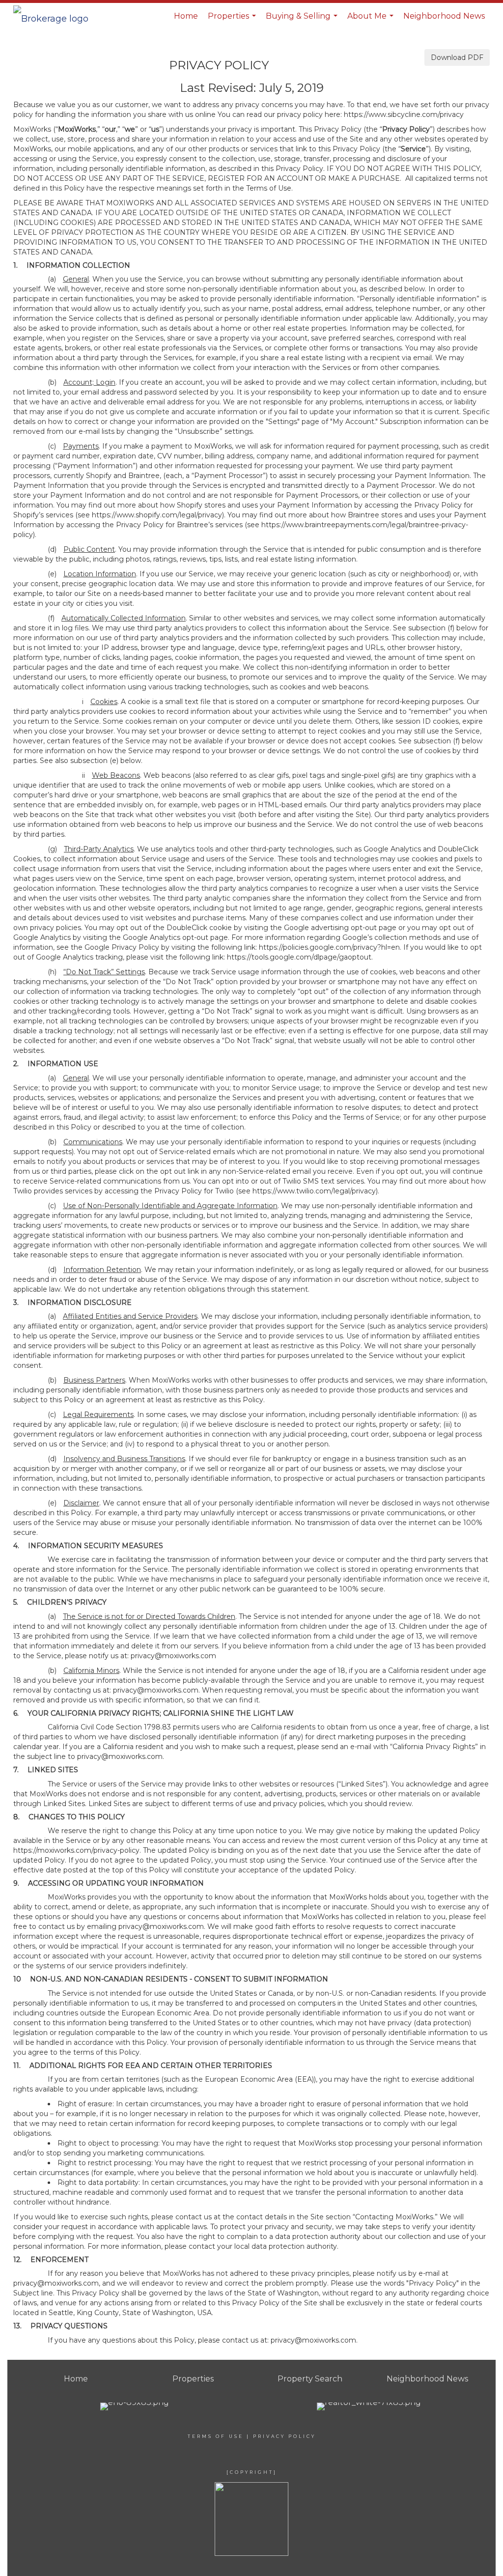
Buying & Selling (303, 20)
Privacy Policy (284, 2436)
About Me (372, 20)
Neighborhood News (444, 16)
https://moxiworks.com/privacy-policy (76, 1850)
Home (186, 16)
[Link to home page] (56, 16)
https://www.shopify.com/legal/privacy (157, 515)
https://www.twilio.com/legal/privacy (314, 1191)
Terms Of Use (216, 2436)
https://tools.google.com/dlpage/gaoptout (299, 957)
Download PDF (457, 57)
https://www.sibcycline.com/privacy (404, 114)
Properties (233, 20)
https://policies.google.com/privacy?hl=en (329, 947)
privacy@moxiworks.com (173, 1656)
